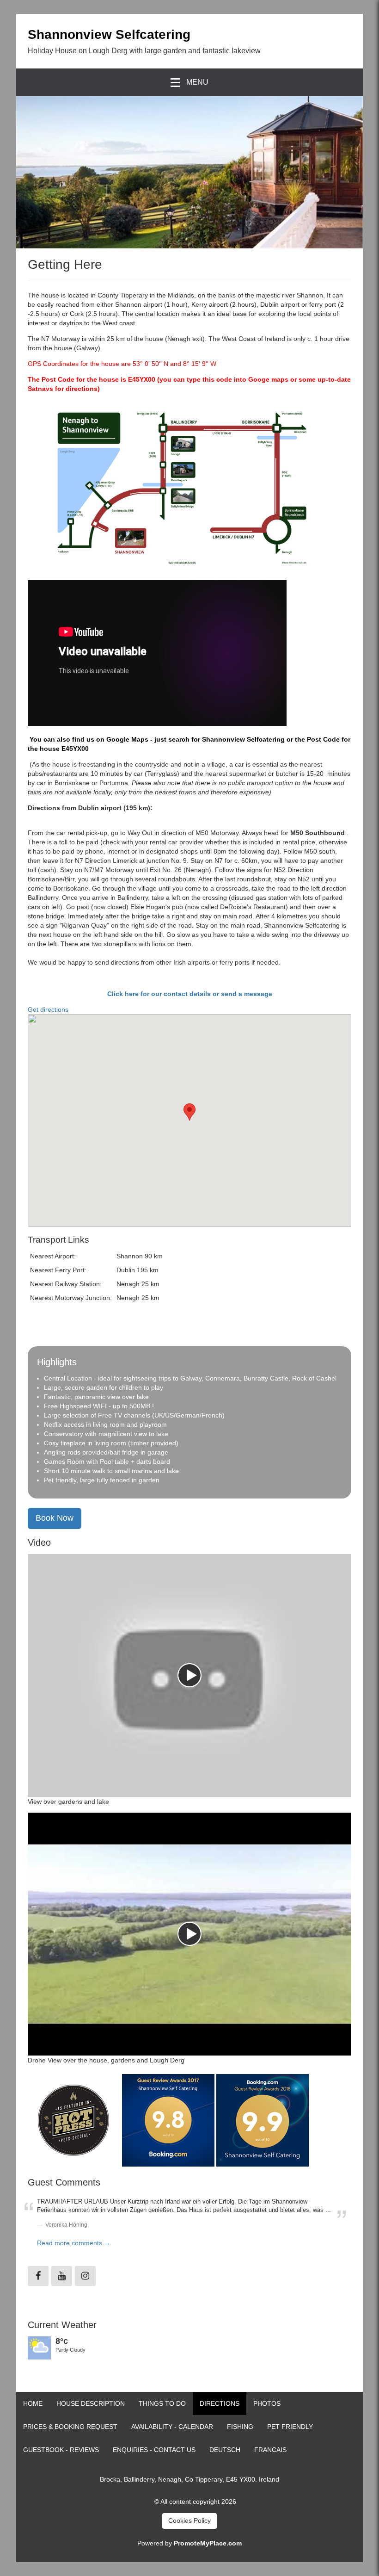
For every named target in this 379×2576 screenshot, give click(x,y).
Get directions (48, 1009)
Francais (270, 2450)
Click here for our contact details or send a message (190, 994)
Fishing (240, 2427)
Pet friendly (290, 2427)
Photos (267, 2403)
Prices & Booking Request (70, 2427)
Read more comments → (74, 2243)
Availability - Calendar (172, 2427)
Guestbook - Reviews (61, 2450)
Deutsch (225, 2450)
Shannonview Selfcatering (109, 34)
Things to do (162, 2403)
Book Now (55, 1518)
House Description (91, 2403)
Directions (220, 2403)
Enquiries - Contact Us (154, 2450)
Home (33, 2403)
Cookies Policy (189, 2520)
